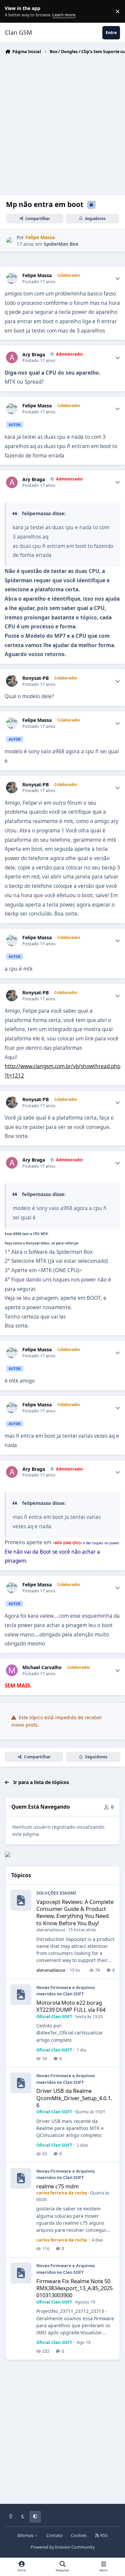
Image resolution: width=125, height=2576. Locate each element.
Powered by (63, 2547)
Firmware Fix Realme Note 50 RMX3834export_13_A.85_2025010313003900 (74, 2288)
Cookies (79, 2535)
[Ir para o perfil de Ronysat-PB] (12, 681)
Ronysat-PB (35, 678)
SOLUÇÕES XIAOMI (56, 1893)
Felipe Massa (37, 275)
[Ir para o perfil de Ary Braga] (12, 357)
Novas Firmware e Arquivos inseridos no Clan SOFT (65, 1991)
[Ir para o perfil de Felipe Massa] (9, 241)
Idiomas (26, 2535)
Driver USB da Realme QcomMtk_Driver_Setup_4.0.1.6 (74, 2098)
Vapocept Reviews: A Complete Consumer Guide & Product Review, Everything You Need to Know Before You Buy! (75, 1912)
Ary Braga (34, 355)
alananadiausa (51, 1930)
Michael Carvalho (42, 1667)
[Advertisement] (62, 123)
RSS (103, 2535)
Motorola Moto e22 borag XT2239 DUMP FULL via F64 (71, 2006)
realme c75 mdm (57, 2186)
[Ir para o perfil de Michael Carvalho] (12, 1670)
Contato (54, 2535)
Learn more (13, 12)
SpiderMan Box (61, 244)
